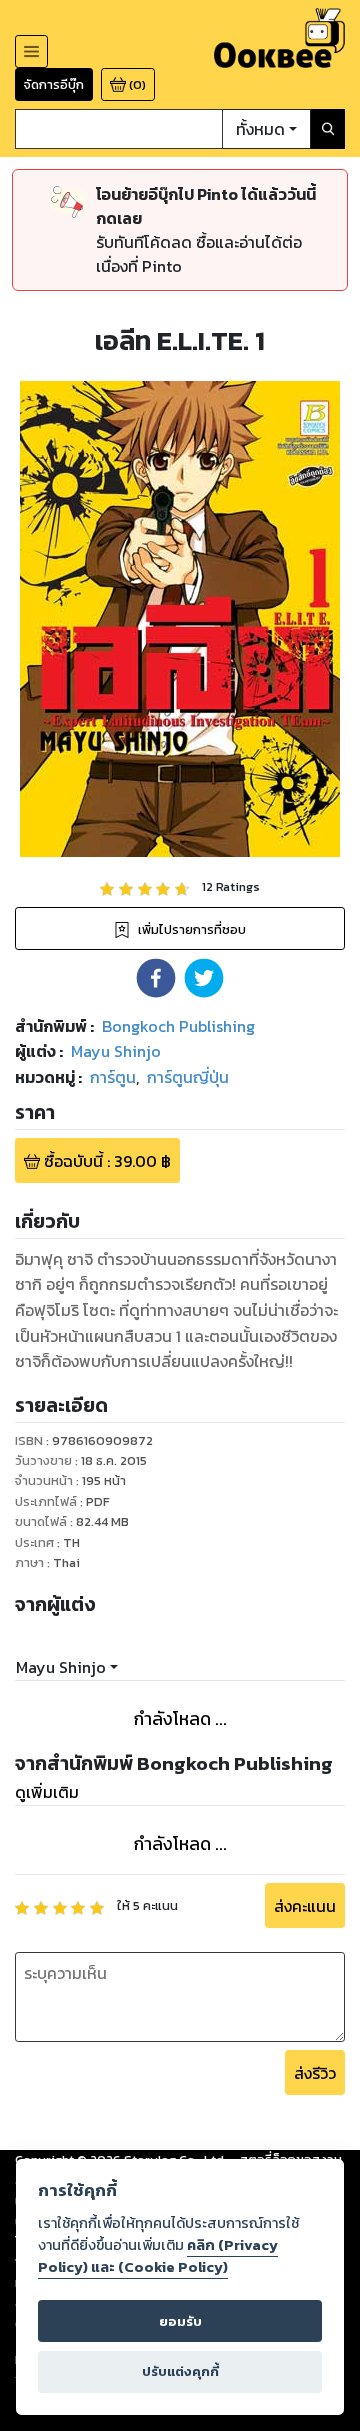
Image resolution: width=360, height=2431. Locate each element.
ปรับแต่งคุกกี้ (180, 2371)
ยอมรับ (180, 2321)
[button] (156, 978)
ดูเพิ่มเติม (47, 1792)
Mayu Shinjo (61, 1667)
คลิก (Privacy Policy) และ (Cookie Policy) (158, 2256)
